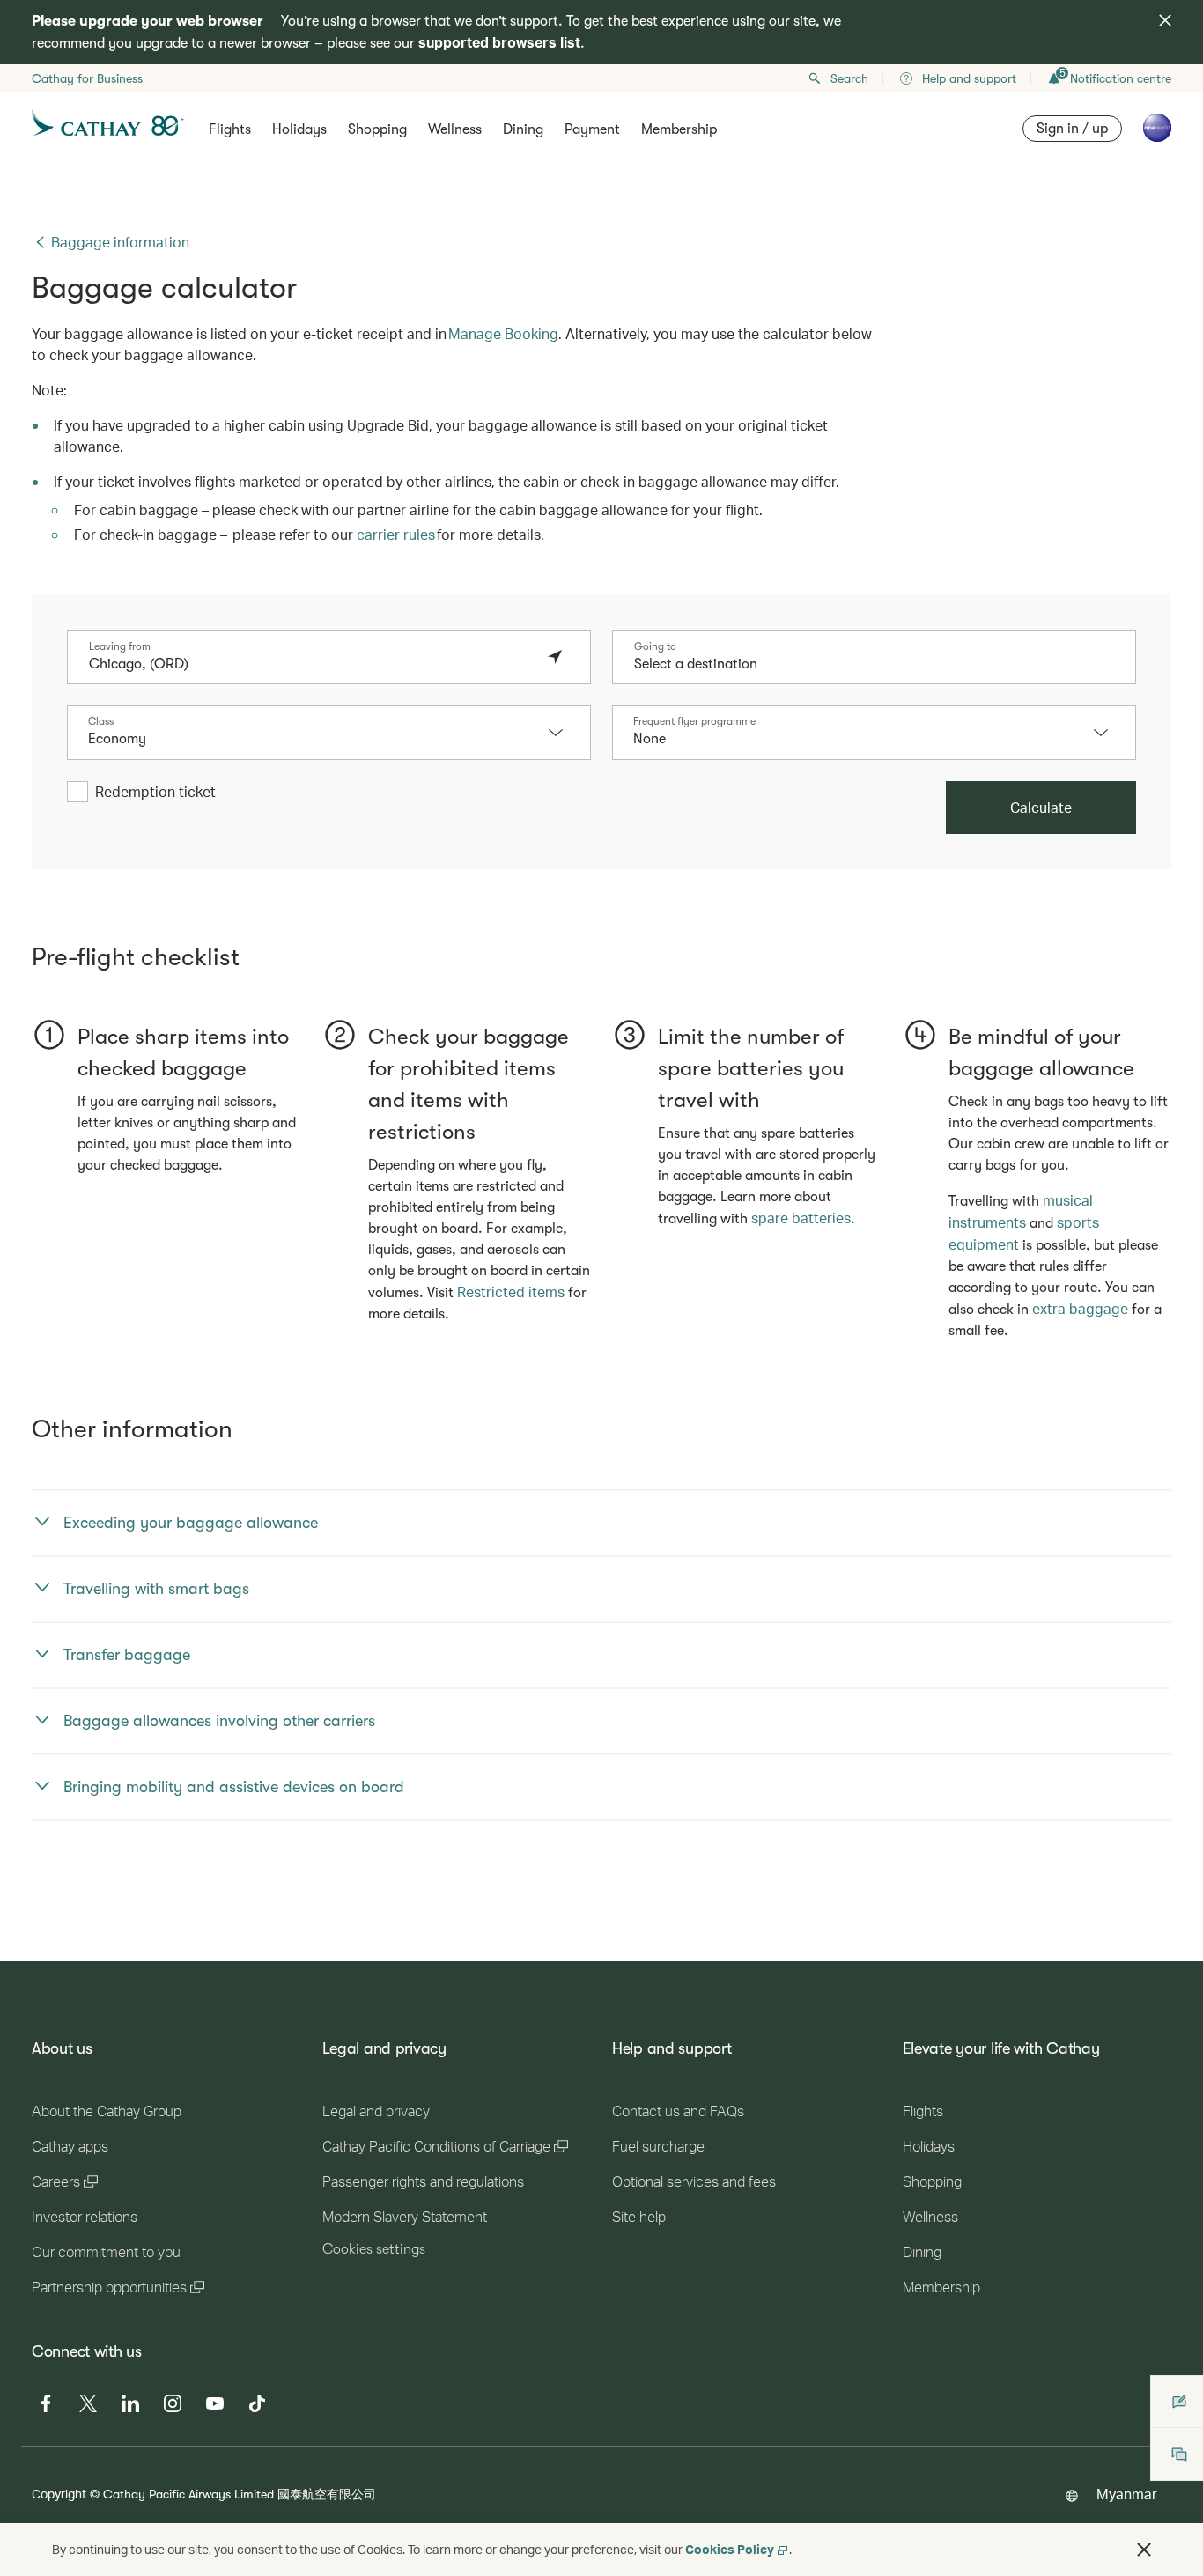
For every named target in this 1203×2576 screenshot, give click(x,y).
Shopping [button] (377, 129)
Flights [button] (230, 129)
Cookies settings (374, 2249)
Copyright (59, 2494)
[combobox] (311, 664)
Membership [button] (679, 129)
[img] (1165, 20)
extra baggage (1080, 1308)
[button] (565, 733)
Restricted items (511, 1292)
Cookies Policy (730, 2549)
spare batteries (801, 1218)
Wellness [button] (455, 129)
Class (101, 721)
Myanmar (1127, 2494)
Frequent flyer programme (694, 721)
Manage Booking (503, 333)
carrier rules (396, 534)
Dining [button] (523, 129)
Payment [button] (592, 129)
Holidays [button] (299, 129)
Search (849, 78)
